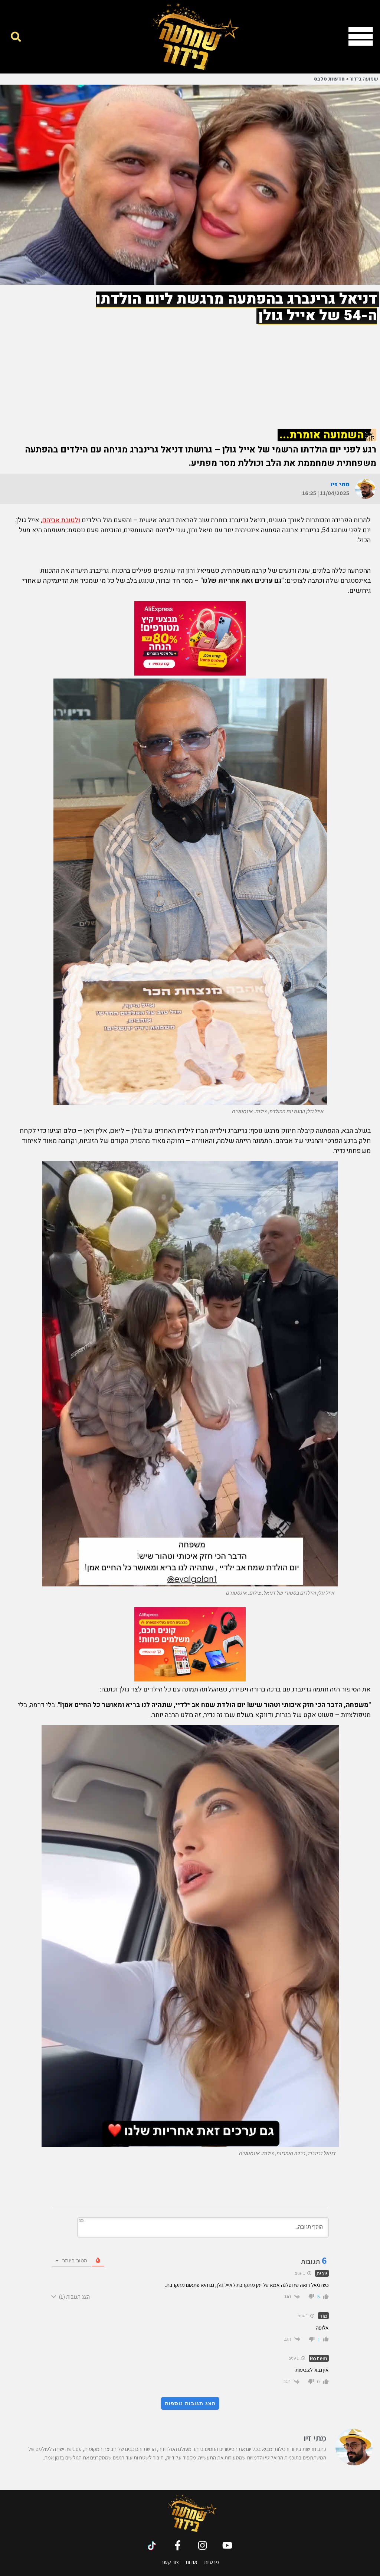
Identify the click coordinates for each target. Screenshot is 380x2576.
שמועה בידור (364, 79)
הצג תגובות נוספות (190, 2403)
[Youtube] (227, 2545)
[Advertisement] (190, 369)
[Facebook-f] (178, 2545)
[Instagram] (202, 2545)
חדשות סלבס (329, 79)
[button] (16, 37)
